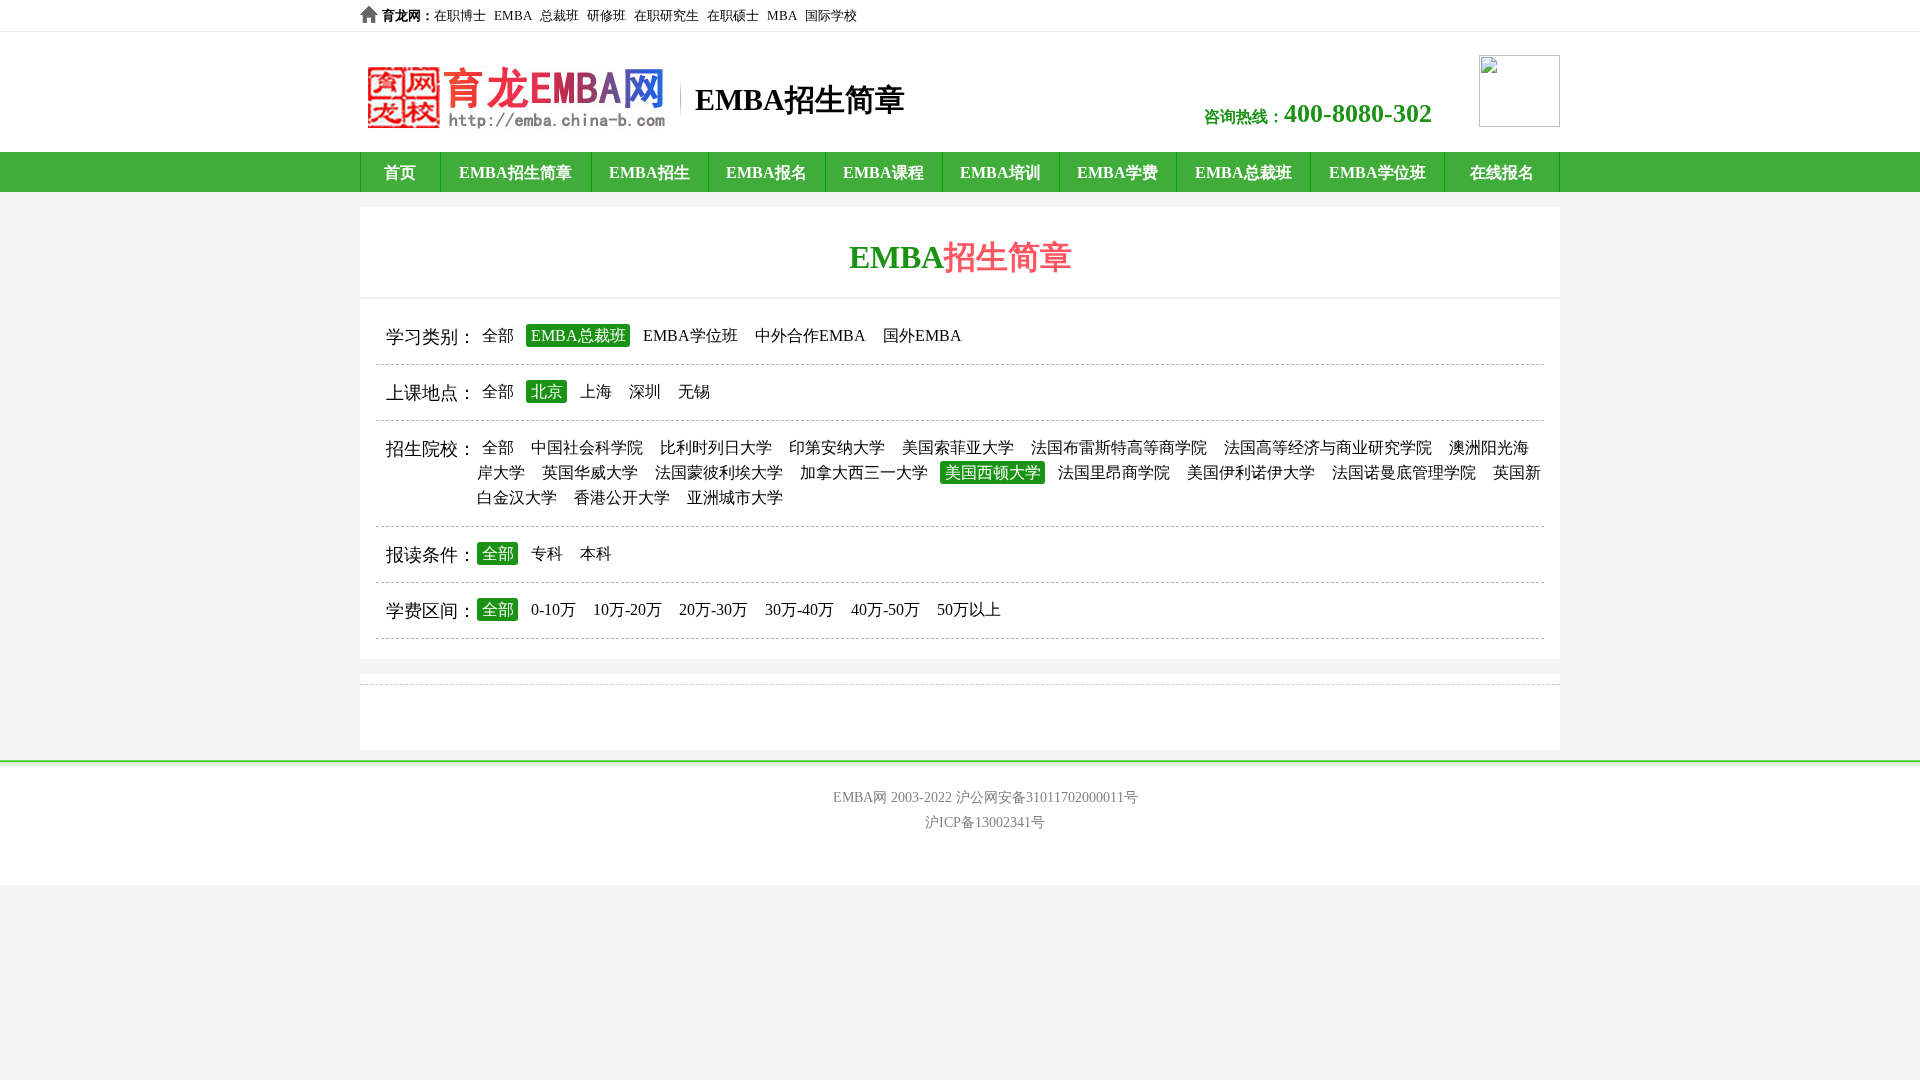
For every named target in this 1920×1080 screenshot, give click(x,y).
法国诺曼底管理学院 (1404, 472)
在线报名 (1502, 172)
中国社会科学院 (587, 447)
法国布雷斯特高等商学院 (1119, 447)
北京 (547, 391)
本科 (596, 553)
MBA (782, 15)
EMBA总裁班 (1243, 172)
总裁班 (559, 15)
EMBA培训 (1000, 172)
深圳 (645, 391)
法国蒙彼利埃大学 (719, 472)
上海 (596, 391)
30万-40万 (799, 609)
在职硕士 (733, 15)
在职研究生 (666, 15)
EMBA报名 (766, 172)
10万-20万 (627, 609)
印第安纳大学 (837, 447)
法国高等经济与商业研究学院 (1328, 447)
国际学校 (831, 15)
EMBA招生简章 (515, 172)
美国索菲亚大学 (958, 447)
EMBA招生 (649, 172)
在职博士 (460, 15)
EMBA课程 (883, 172)
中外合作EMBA (810, 335)
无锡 (694, 391)
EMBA (513, 15)
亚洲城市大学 (735, 497)
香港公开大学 (622, 497)
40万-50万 (885, 609)
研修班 (606, 15)
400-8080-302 (1358, 113)
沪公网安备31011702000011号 (1047, 797)
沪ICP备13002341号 (985, 822)
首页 (400, 172)
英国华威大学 (590, 472)
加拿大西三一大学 (864, 472)
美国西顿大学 (993, 472)
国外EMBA (922, 335)
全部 (498, 335)
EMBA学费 (1117, 172)
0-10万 (553, 609)
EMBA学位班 (1377, 172)
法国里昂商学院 (1114, 472)
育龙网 (401, 15)
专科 (547, 553)
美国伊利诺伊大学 (1251, 472)
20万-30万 (713, 609)
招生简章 (1008, 257)
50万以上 (969, 609)
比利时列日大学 (716, 447)
